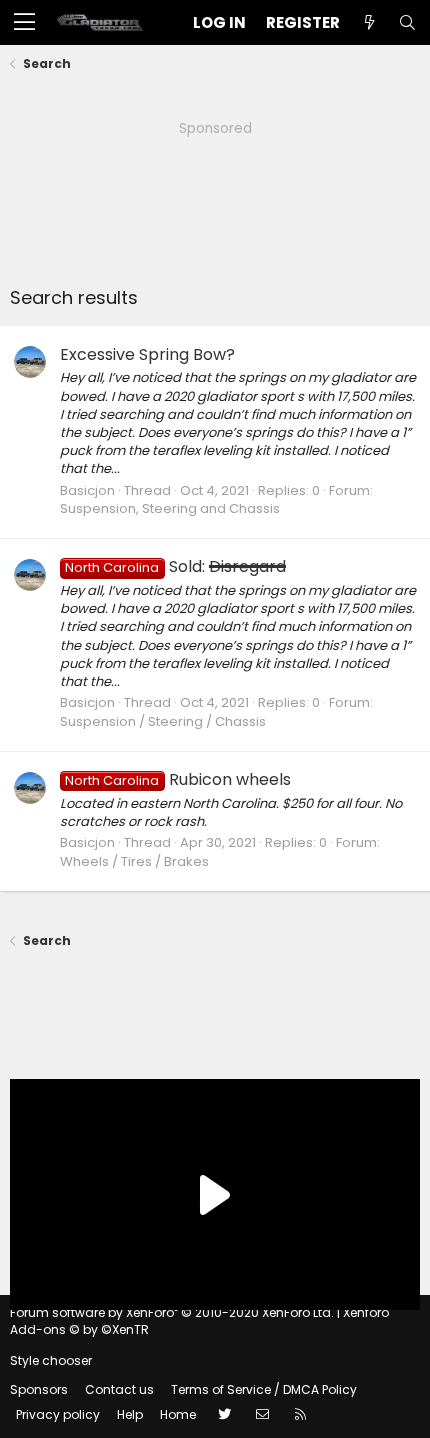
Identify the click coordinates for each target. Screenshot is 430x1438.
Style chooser (51, 1360)
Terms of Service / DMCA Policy (264, 1389)
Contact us (119, 1389)
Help (130, 1414)
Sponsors (39, 1389)
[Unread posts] (369, 22)
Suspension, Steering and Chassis (170, 508)
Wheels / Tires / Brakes (134, 861)
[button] (24, 23)
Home (178, 1414)
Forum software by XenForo (172, 1312)
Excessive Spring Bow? (147, 354)
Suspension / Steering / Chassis (163, 721)
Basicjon (87, 490)
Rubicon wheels (177, 779)
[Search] (407, 22)
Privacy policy (58, 1414)
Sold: (175, 566)
